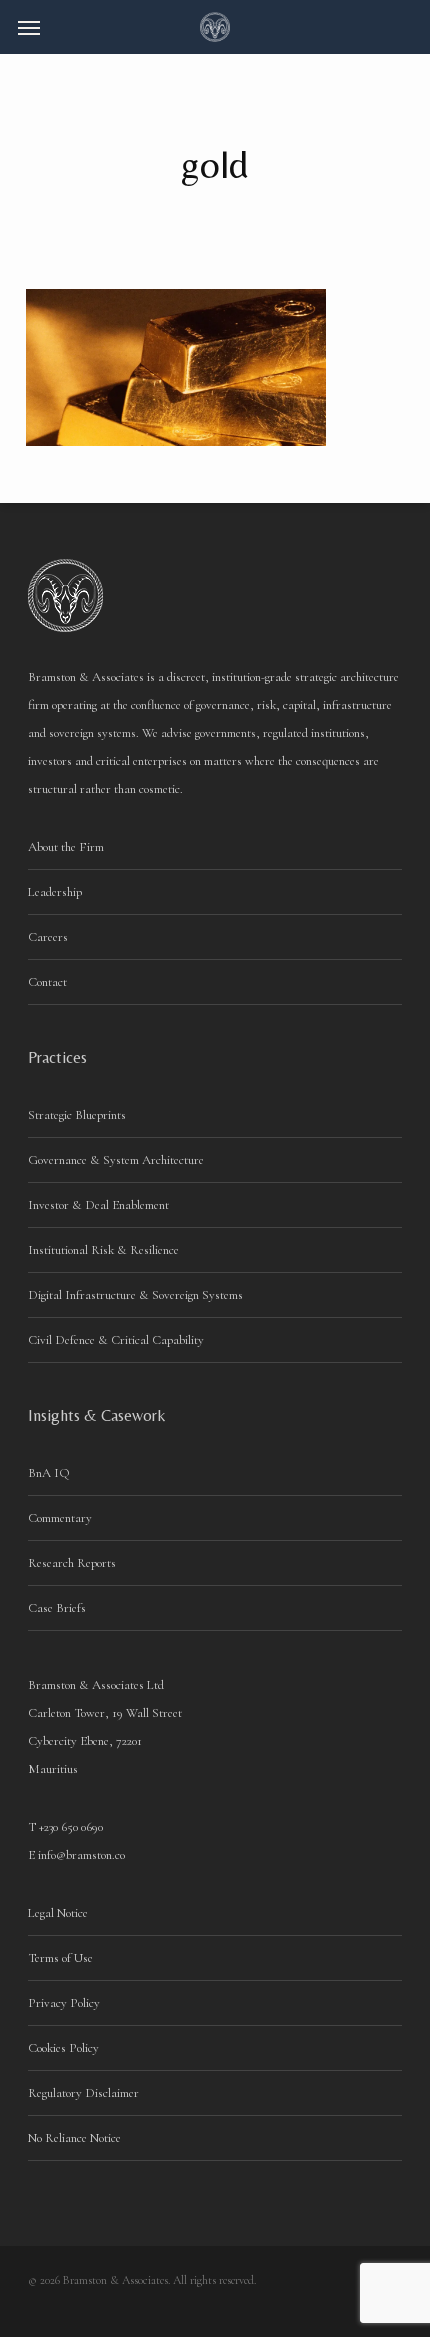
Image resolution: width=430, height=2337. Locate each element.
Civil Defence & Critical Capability (116, 1340)
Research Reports (72, 1563)
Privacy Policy (64, 2003)
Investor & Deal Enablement (98, 1205)
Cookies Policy (63, 2048)
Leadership (55, 892)
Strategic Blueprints (77, 1115)
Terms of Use (60, 1958)
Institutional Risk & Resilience (103, 1250)
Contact (47, 982)
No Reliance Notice (74, 2138)
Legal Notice (58, 1913)
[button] (29, 27)
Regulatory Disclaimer (83, 2093)
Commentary (60, 1518)
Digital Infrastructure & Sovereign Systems (135, 1295)
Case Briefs (57, 1608)
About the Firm (66, 847)
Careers (48, 937)
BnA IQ (49, 1473)
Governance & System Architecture (116, 1160)
